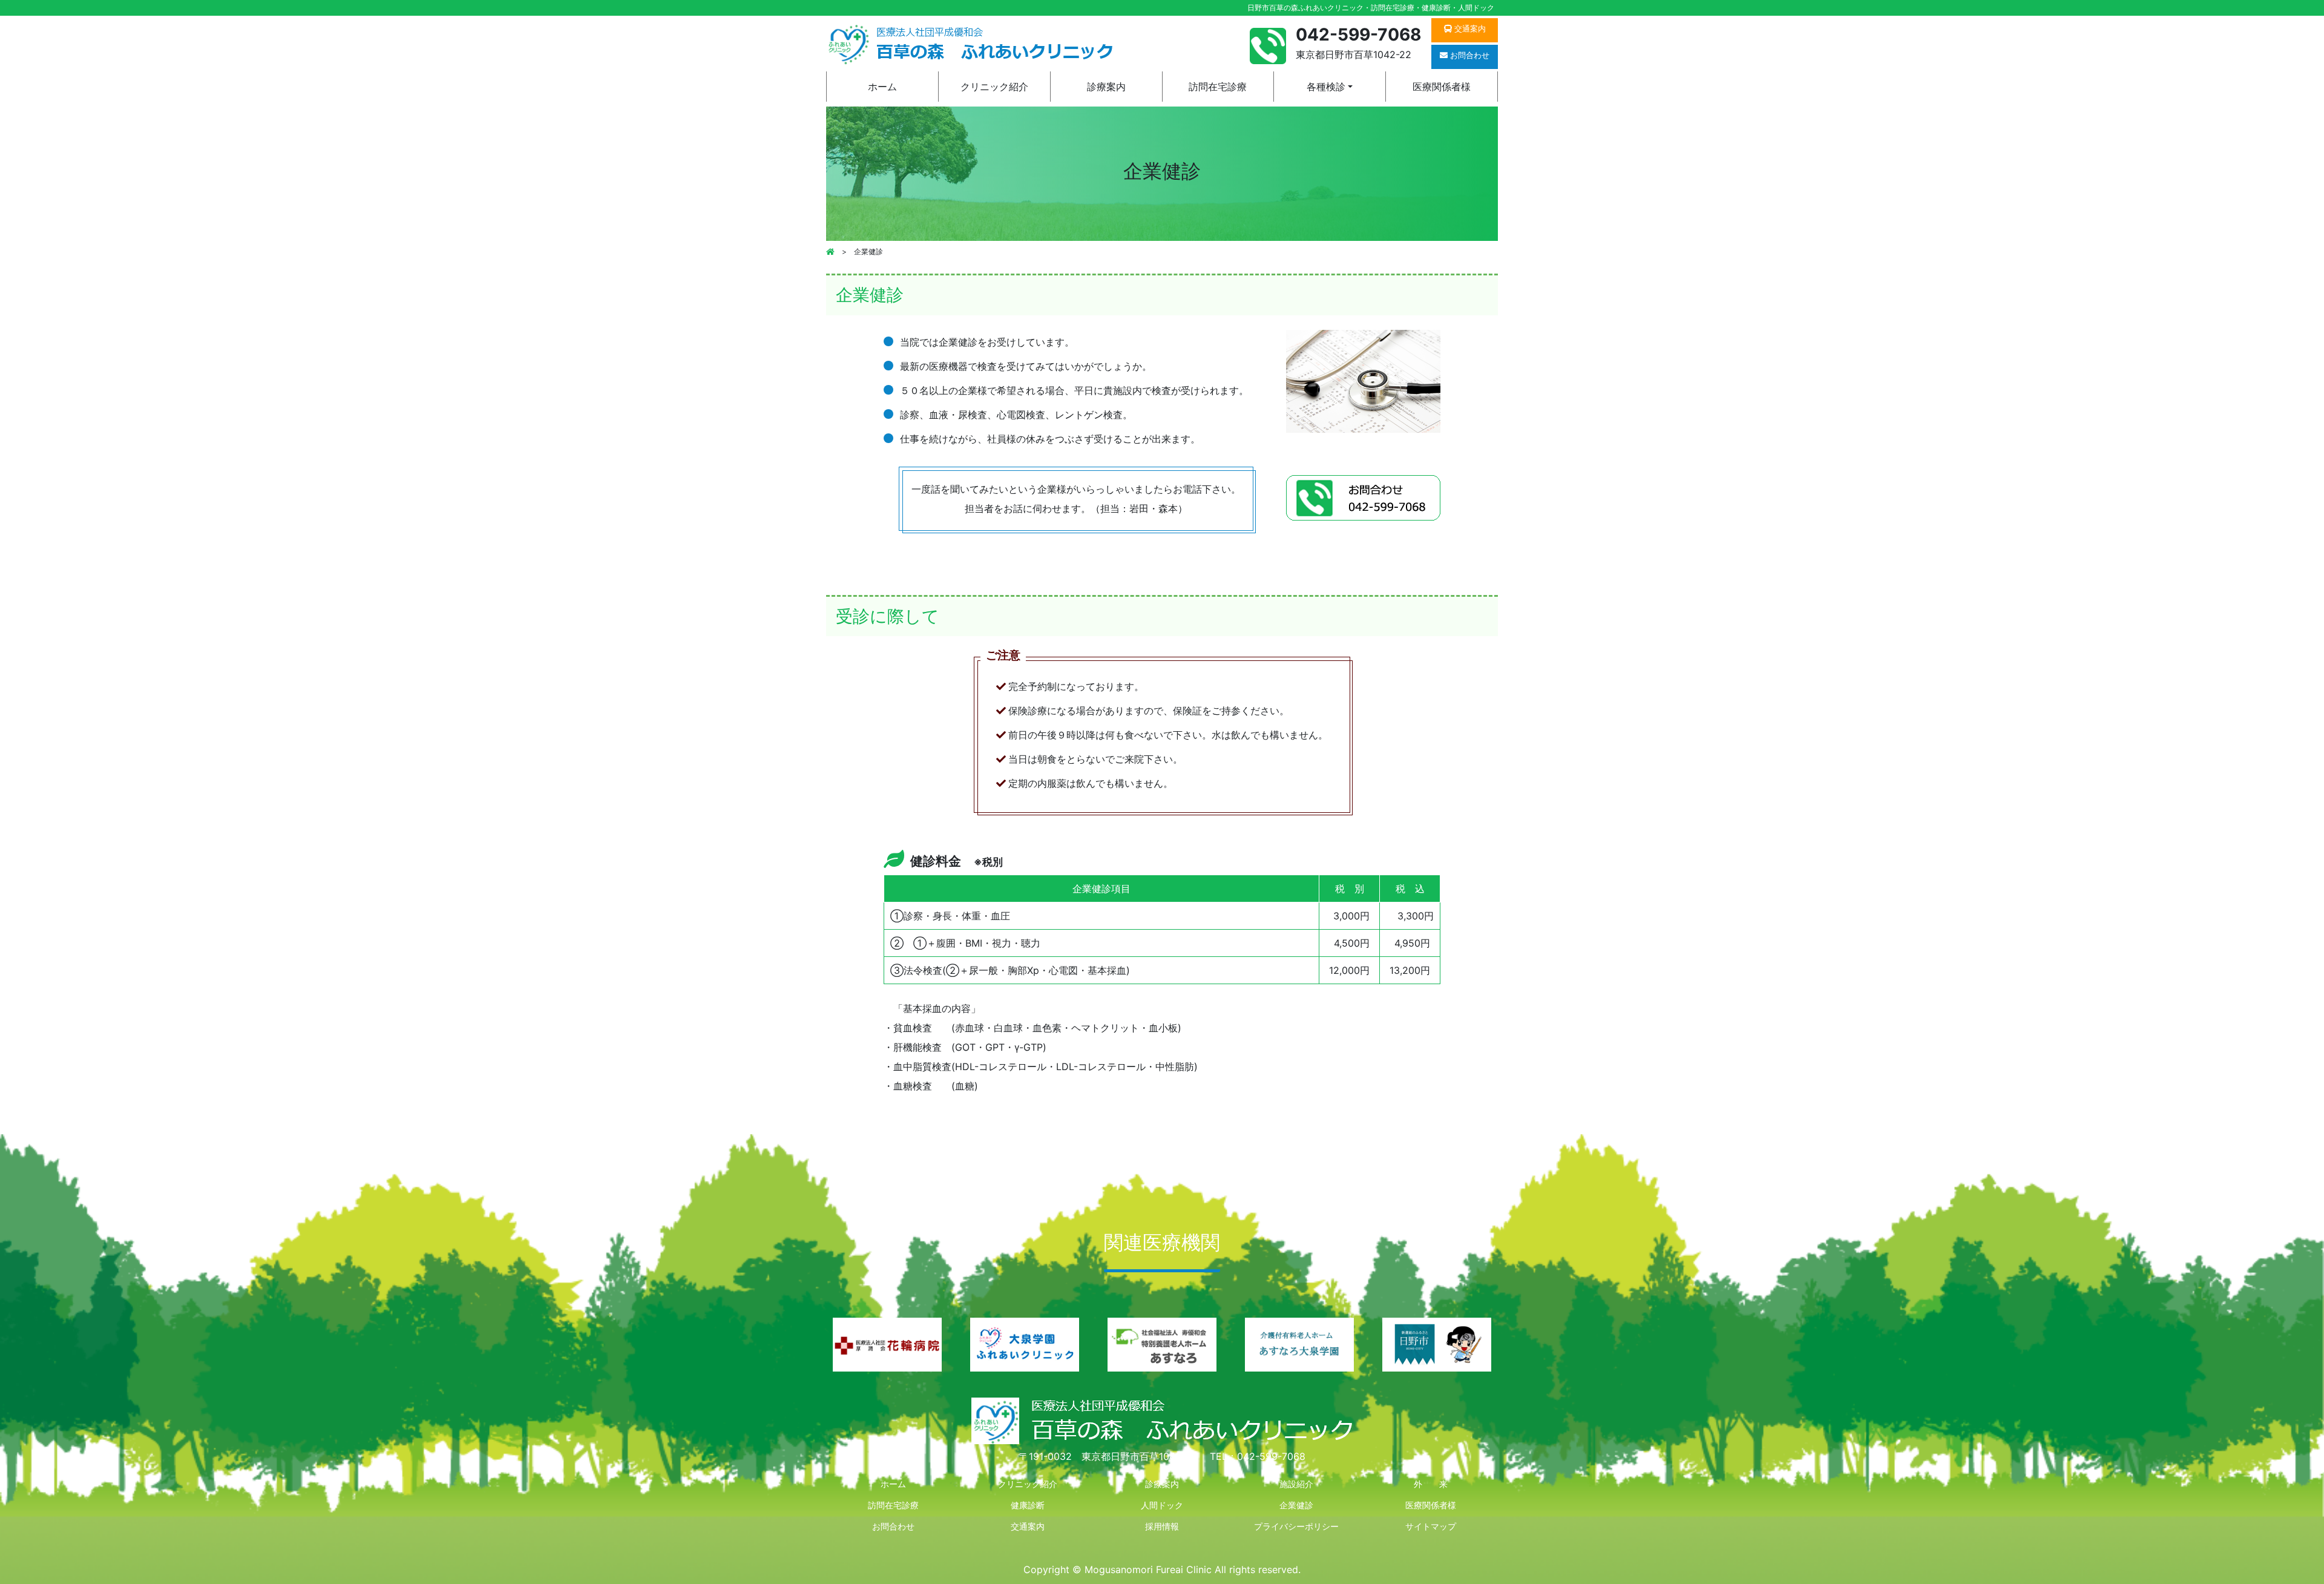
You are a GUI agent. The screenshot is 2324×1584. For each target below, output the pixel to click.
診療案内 (1106, 87)
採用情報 (1162, 1526)
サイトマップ (1431, 1526)
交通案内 (1028, 1526)
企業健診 (1296, 1505)
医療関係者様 (1442, 87)
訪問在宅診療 (1218, 87)
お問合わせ (893, 1526)
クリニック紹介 (994, 87)
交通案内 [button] (1469, 28)
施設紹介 (1296, 1484)
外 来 (1431, 1484)
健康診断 (1028, 1505)
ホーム (882, 87)
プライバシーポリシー (1296, 1526)
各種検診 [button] (1326, 87)
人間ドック (1162, 1505)
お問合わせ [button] (1469, 55)
